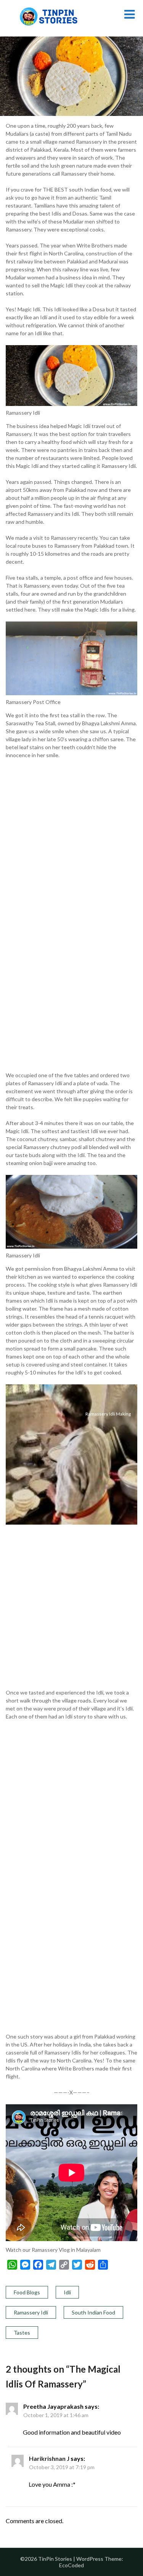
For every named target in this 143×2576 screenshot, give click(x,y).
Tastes (22, 2333)
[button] (71, 828)
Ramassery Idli (31, 2312)
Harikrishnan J (49, 2458)
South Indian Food (93, 2312)
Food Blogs (27, 2292)
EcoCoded (71, 2565)
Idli (67, 2292)
